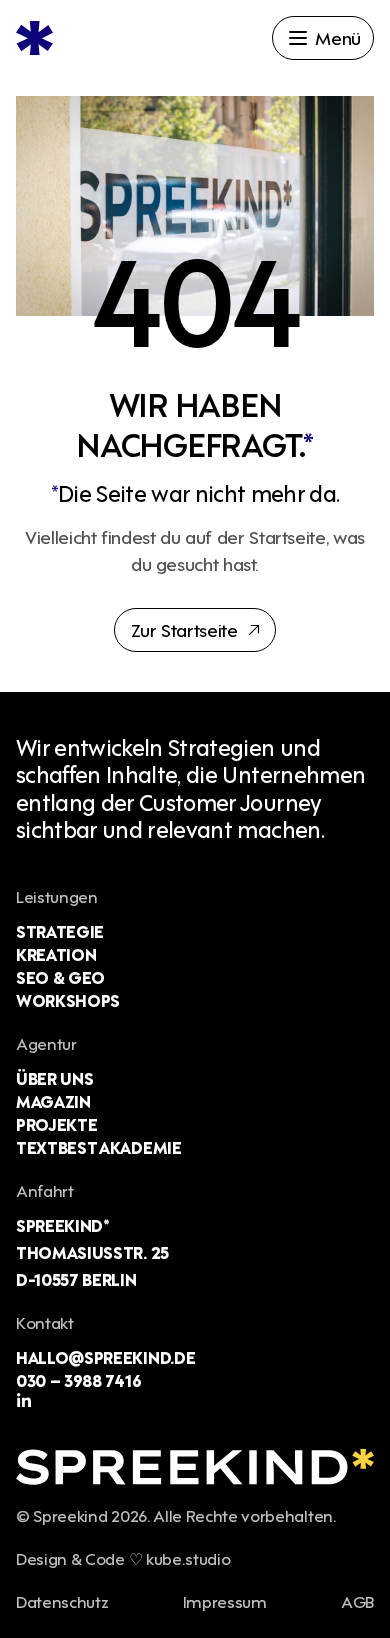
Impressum (225, 1600)
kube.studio (188, 1557)
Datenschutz (62, 1600)
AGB (357, 1600)
